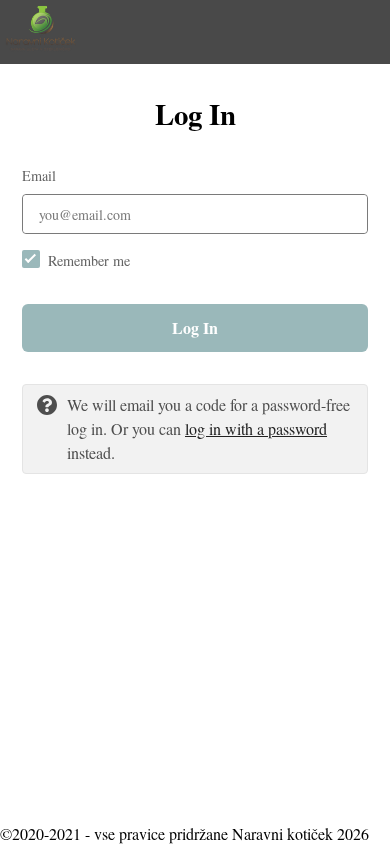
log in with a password (256, 428)
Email (39, 175)
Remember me (89, 260)
